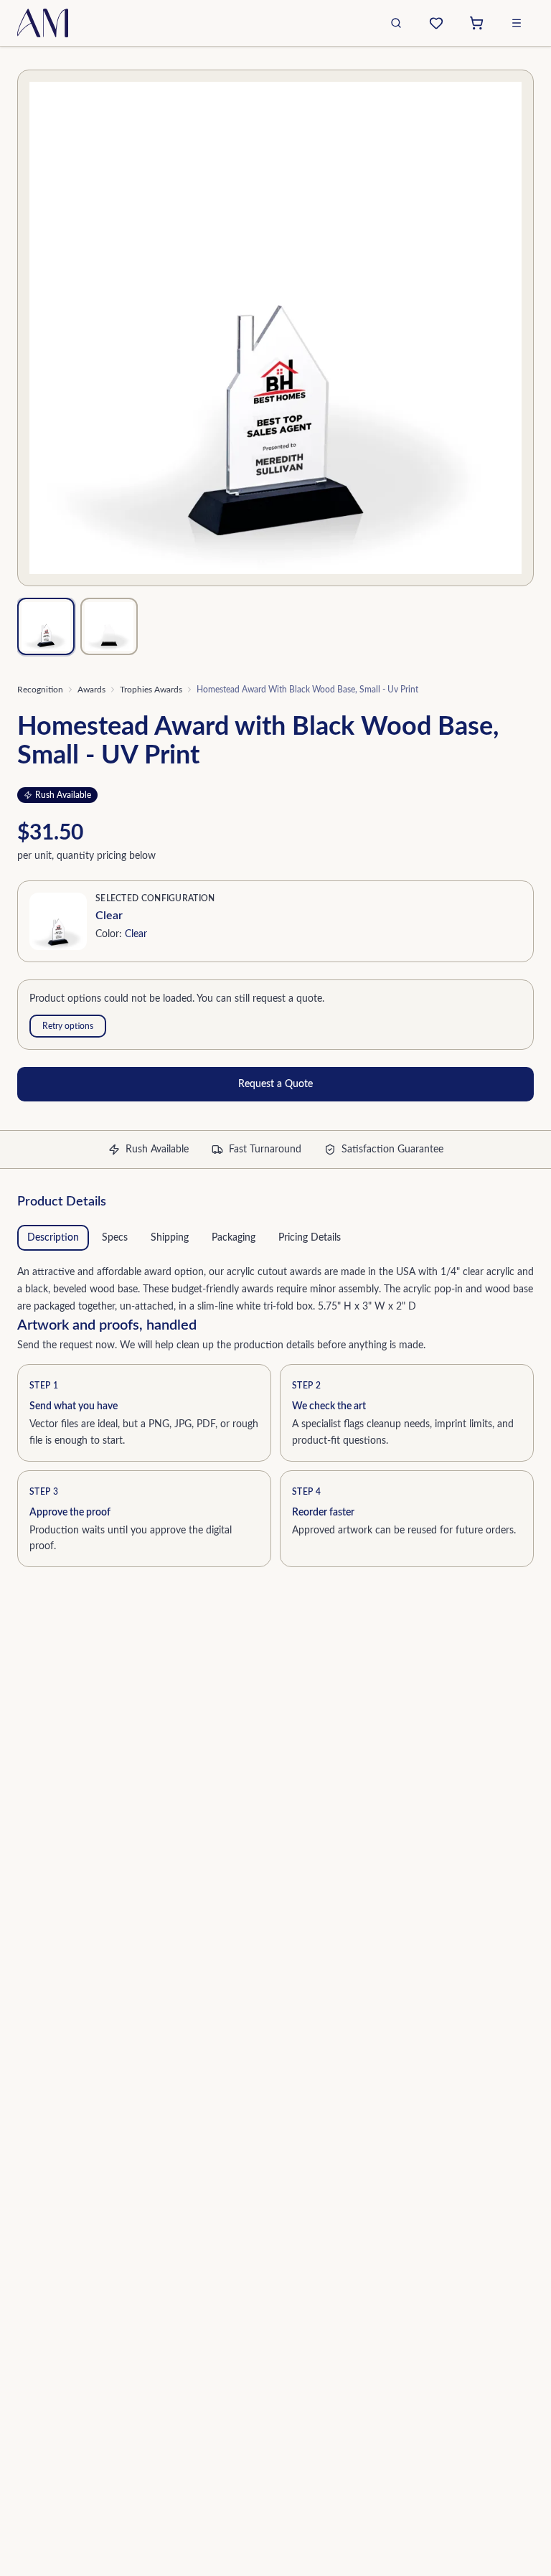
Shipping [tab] (170, 1238)
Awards (91, 690)
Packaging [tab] (234, 1238)
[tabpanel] (275, 1287)
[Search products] (396, 23)
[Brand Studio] (436, 23)
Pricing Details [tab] (310, 1238)
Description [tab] (53, 1238)
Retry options (68, 1026)
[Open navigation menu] (517, 23)
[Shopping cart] (476, 23)
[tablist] (275, 1238)
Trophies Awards (151, 690)
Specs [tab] (115, 1238)
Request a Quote (275, 1084)
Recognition (40, 690)
